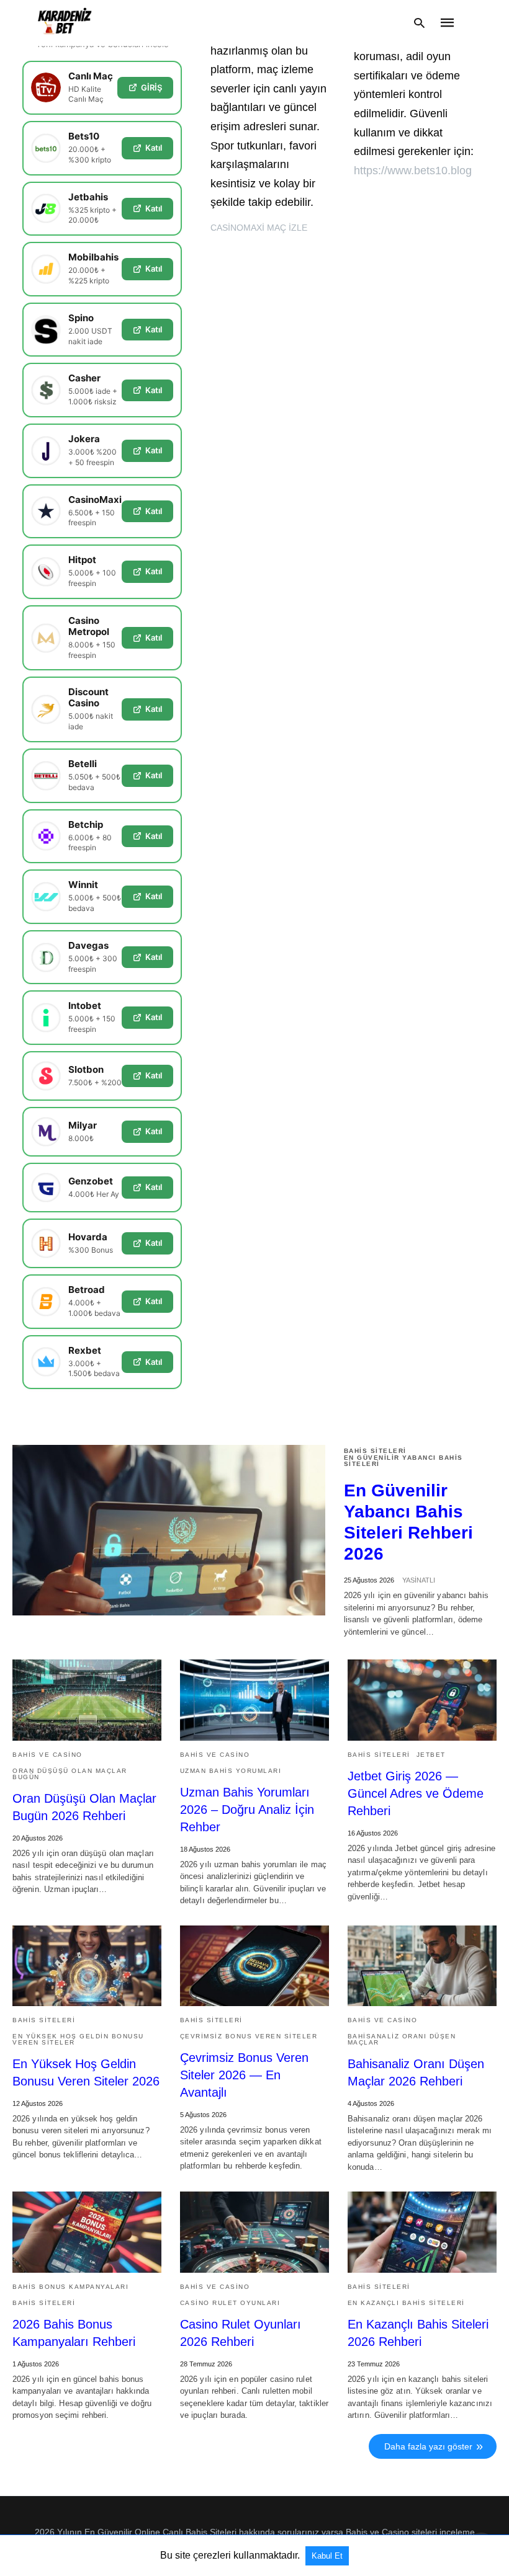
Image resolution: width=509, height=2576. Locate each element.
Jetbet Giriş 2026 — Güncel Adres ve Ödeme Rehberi (416, 1793)
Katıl (154, 148)
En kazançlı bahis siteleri (406, 2303)
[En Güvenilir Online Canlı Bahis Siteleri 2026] (65, 23)
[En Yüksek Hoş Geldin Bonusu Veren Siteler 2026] (87, 1966)
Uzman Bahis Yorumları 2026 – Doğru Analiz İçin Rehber (247, 1810)
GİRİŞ (151, 87)
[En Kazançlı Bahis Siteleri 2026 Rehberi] (422, 2232)
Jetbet (431, 1755)
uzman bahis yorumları (231, 1771)
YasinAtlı (419, 1580)
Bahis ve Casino (47, 1755)
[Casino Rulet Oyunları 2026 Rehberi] (254, 2232)
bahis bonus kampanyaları (70, 2287)
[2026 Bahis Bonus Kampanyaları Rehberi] (87, 2232)
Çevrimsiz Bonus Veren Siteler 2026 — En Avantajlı (244, 2075)
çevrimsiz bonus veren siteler (249, 2036)
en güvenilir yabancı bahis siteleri (403, 1461)
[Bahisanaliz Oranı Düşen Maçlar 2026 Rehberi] (422, 1966)
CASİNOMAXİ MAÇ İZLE (259, 228)
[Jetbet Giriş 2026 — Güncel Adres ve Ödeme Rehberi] (422, 1700)
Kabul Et (327, 2556)
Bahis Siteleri (375, 1451)
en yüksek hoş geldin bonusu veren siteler (78, 2039)
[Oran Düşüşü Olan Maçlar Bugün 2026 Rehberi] (87, 1700)
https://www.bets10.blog (413, 171)
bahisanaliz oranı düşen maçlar (402, 2039)
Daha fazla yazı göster (428, 2446)
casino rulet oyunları (230, 2303)
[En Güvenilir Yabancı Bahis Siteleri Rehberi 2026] (169, 1530)
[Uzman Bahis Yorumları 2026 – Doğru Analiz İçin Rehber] (254, 1700)
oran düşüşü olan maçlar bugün (70, 1774)
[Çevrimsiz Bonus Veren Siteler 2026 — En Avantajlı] (254, 1966)
